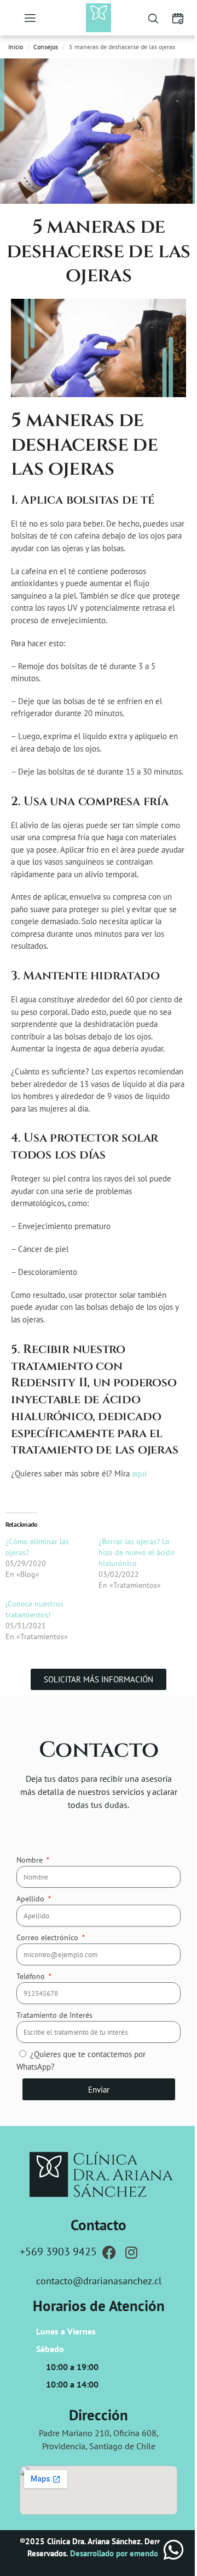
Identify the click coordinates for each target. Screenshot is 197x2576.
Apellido (31, 1899)
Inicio (16, 47)
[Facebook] (109, 2252)
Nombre (31, 1860)
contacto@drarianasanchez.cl (99, 2281)
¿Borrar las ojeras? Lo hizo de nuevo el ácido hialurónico (137, 1552)
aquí (139, 1473)
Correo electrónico (48, 1937)
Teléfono (32, 1976)
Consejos (46, 47)
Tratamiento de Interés (54, 2015)
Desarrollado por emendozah (120, 2553)
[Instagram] (131, 2252)
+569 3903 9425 (58, 2252)
